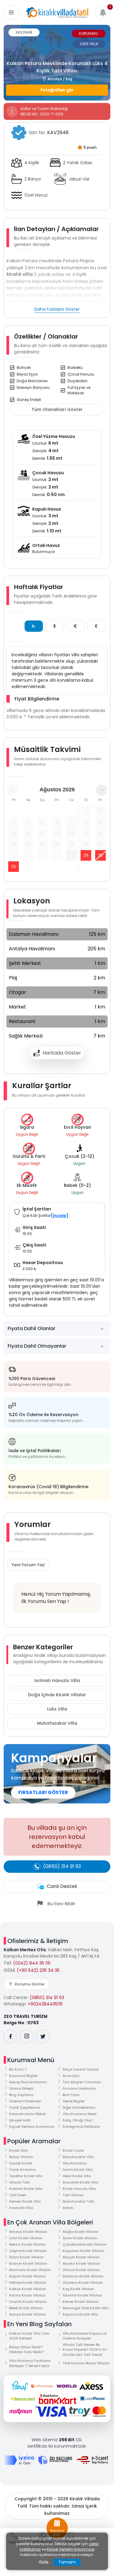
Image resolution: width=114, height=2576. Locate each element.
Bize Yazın (71, 2095)
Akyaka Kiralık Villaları (81, 2263)
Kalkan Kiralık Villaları (28, 2289)
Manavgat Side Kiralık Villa (86, 2308)
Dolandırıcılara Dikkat (27, 2114)
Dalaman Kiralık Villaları (83, 2276)
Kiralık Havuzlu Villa (79, 2189)
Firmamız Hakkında (79, 2088)
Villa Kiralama (75, 2163)
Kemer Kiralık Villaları (81, 2302)
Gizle (44, 2562)
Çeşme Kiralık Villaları (28, 2251)
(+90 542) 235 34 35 (38, 1970)
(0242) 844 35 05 (32, 1963)
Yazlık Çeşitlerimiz (25, 2107)
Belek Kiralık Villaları (26, 2308)
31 (14, 866)
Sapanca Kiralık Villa (80, 2314)
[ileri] (102, 790)
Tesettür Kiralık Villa (26, 2176)
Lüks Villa (57, 1709)
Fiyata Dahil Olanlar (31, 1328)
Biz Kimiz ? (18, 2069)
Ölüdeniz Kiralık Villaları (83, 2283)
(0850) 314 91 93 (47, 1998)
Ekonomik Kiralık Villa (80, 2182)
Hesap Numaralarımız (28, 2082)
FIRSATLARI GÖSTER (43, 1792)
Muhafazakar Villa (57, 1723)
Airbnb (68, 2208)
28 (71, 855)
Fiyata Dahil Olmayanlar (37, 1346)
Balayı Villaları (21, 2157)
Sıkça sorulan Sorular (81, 2069)
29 (86, 855)
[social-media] (10, 2036)
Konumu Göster (30, 1984)
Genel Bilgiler (74, 2101)
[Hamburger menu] (11, 12)
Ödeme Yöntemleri (25, 2101)
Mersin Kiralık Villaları (27, 2244)
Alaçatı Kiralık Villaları (81, 2257)
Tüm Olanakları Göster (57, 409)
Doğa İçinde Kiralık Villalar (57, 1695)
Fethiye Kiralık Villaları (28, 2283)
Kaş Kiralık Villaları (78, 2289)
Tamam (67, 2562)
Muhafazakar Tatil (78, 2201)
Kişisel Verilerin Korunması (32, 2127)
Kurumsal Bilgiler (23, 2076)
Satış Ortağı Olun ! (78, 2120)
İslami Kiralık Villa (78, 2170)
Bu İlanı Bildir (61, 1904)
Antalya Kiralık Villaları (28, 2232)
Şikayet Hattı (20, 2120)
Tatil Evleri (18, 2195)
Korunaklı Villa (21, 2208)
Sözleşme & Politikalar (81, 2127)
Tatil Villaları (73, 2195)
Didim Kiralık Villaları (26, 2257)
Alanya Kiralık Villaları (28, 2314)
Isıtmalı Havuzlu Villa (57, 1680)
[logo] (57, 12)
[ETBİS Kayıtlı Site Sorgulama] (92, 2460)
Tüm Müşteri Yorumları (82, 2082)
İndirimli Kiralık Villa (26, 2189)
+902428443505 (45, 2004)
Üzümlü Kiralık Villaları (28, 2302)
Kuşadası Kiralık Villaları (83, 2251)
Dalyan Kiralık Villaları (28, 2276)
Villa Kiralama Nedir (80, 2114)
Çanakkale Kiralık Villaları (85, 2244)
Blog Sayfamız (21, 2095)
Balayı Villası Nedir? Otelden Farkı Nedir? (26, 2350)
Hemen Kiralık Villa (25, 2201)
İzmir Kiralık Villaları (26, 2238)
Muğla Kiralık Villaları (81, 2232)
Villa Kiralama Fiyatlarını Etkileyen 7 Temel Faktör (30, 2363)
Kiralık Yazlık (73, 2151)
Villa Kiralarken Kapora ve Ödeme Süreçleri (85, 2336)
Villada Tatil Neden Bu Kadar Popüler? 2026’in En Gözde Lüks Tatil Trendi (85, 2350)
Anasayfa (71, 2076)
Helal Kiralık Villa (77, 2176)
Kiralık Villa (18, 2151)
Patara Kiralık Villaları (27, 2295)
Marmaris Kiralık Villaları (30, 2270)
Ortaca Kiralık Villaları (81, 2270)
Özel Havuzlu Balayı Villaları (86, 2363)
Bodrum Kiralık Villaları (28, 2263)
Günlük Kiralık (21, 2163)
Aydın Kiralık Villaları (80, 2238)
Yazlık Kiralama (22, 2170)
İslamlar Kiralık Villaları (82, 2295)
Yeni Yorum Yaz (28, 1565)
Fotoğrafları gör (57, 90)
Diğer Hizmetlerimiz (79, 2107)
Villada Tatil (19, 2182)
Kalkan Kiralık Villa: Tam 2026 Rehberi (29, 2336)
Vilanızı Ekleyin (21, 2088)
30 (100, 855)
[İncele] (60, 1216)
